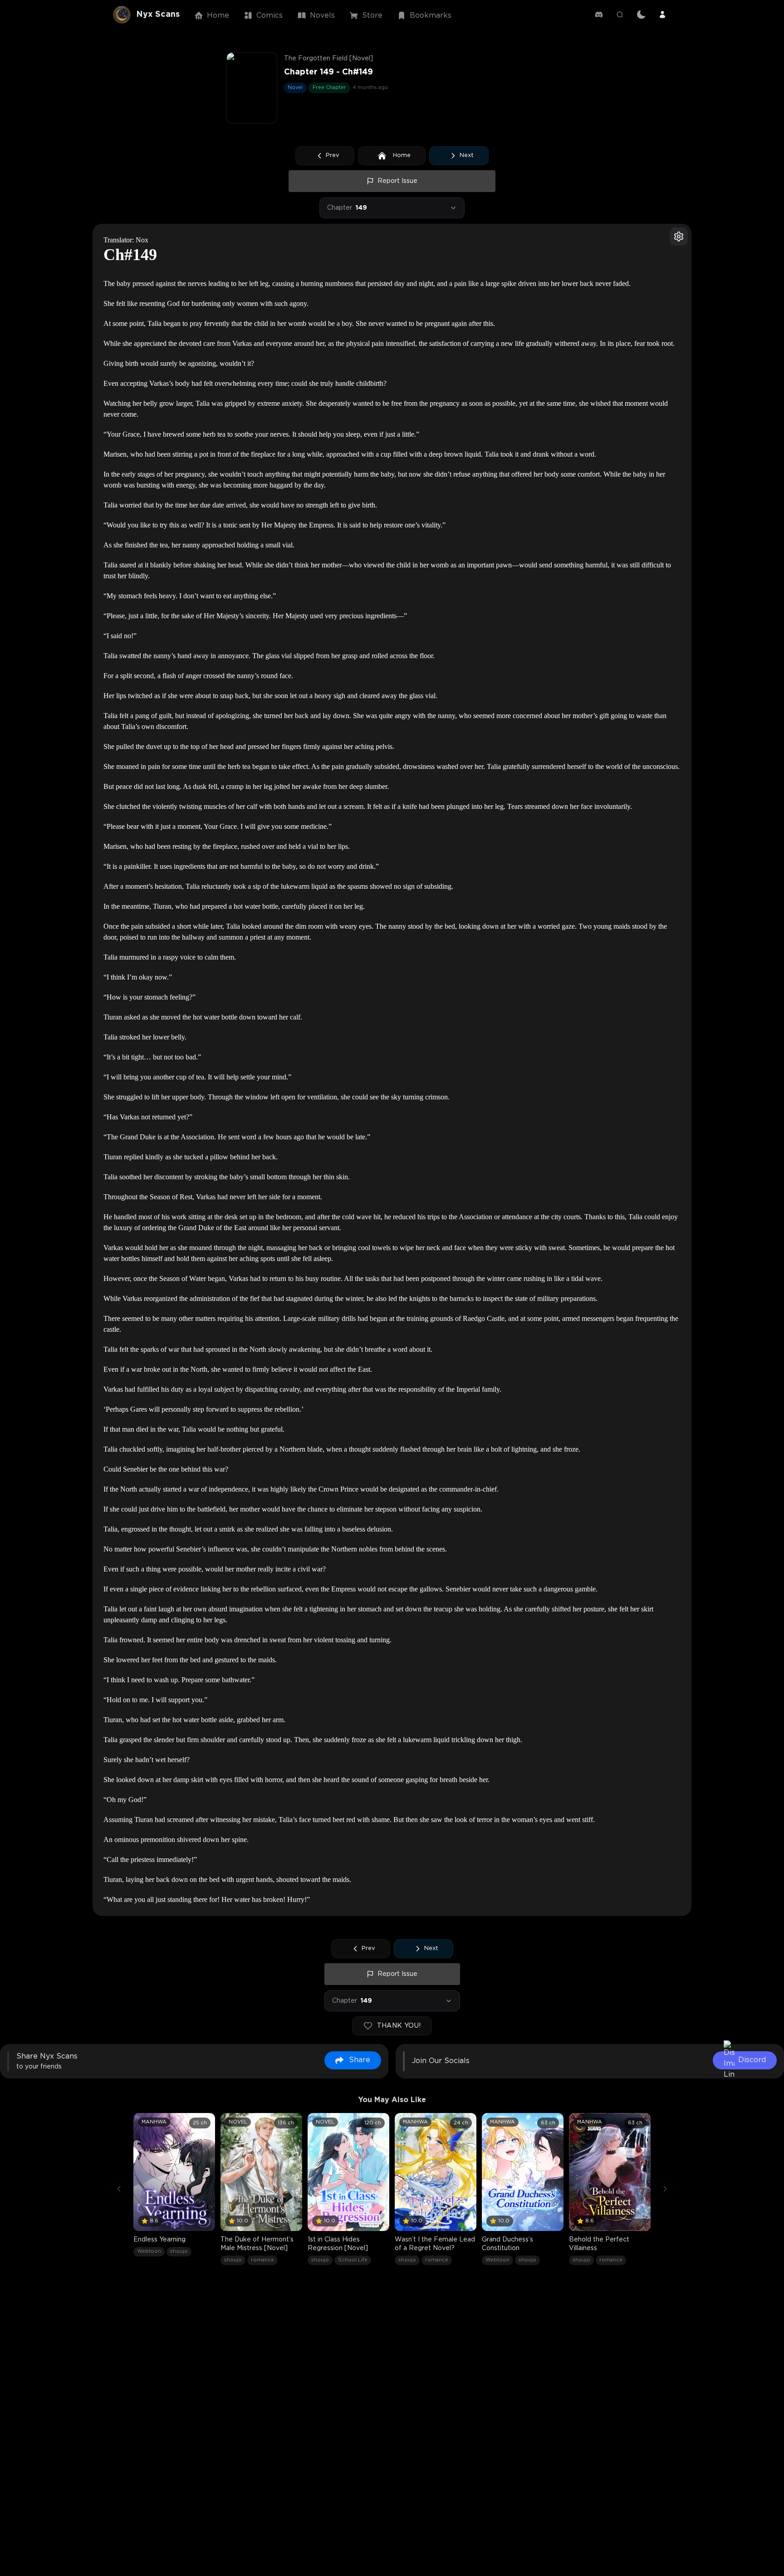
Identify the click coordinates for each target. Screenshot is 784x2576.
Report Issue (397, 181)
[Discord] (599, 15)
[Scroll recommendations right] (665, 2189)
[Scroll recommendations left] (119, 2189)
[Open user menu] (662, 15)
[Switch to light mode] (641, 15)
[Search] (620, 15)
